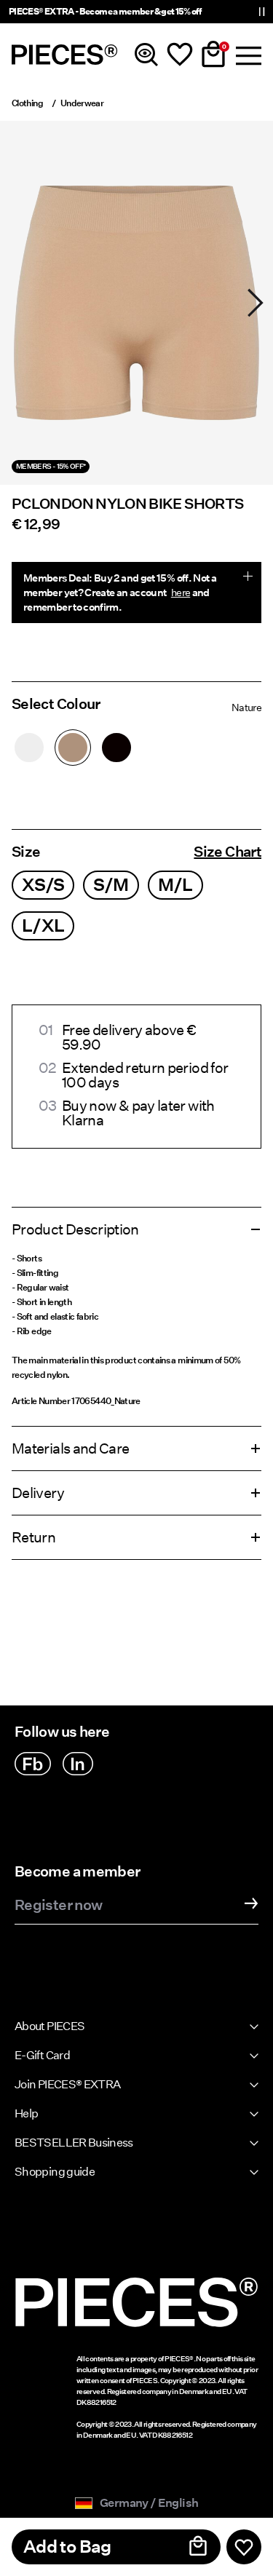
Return (33, 1537)
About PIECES (50, 2026)
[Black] (116, 748)
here (181, 593)
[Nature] (73, 748)
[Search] (146, 55)
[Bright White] (29, 748)
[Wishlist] (180, 55)
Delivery (38, 1493)
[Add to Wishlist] (244, 2547)
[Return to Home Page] (65, 55)
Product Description (75, 1229)
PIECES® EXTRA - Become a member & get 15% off (105, 11)
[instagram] (78, 1764)
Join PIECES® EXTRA (67, 2084)
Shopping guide (55, 2172)
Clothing (27, 103)
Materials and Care (70, 1448)
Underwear (82, 103)
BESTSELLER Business (74, 2143)
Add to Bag (67, 2547)
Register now (58, 1906)
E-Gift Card (42, 2055)
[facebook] (33, 1764)
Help (26, 2113)
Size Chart (227, 852)
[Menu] (247, 55)
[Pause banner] (261, 12)
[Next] (256, 303)
